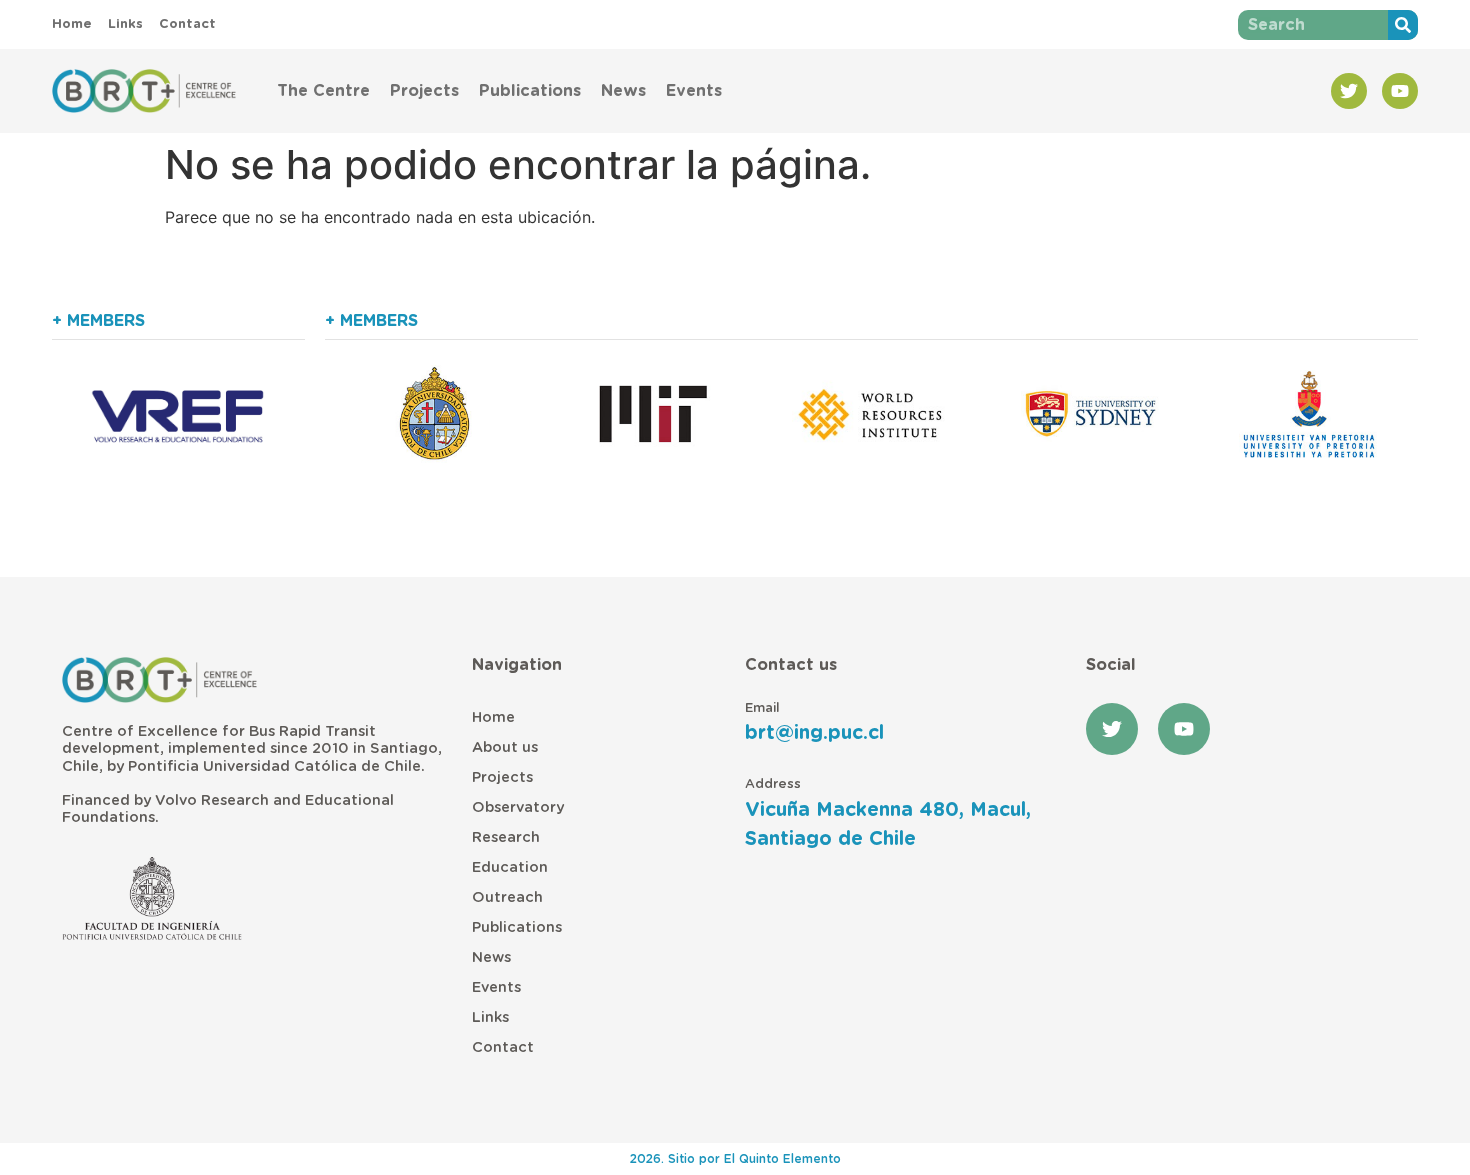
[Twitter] (1349, 91)
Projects (424, 91)
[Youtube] (1400, 91)
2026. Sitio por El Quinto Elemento (735, 1159)
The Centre (323, 91)
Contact (503, 1047)
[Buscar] (1403, 25)
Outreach (507, 897)
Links (490, 1017)
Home (493, 717)
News (623, 91)
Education (510, 867)
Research (506, 837)
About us (505, 747)
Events (694, 91)
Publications (530, 91)
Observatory (518, 807)
